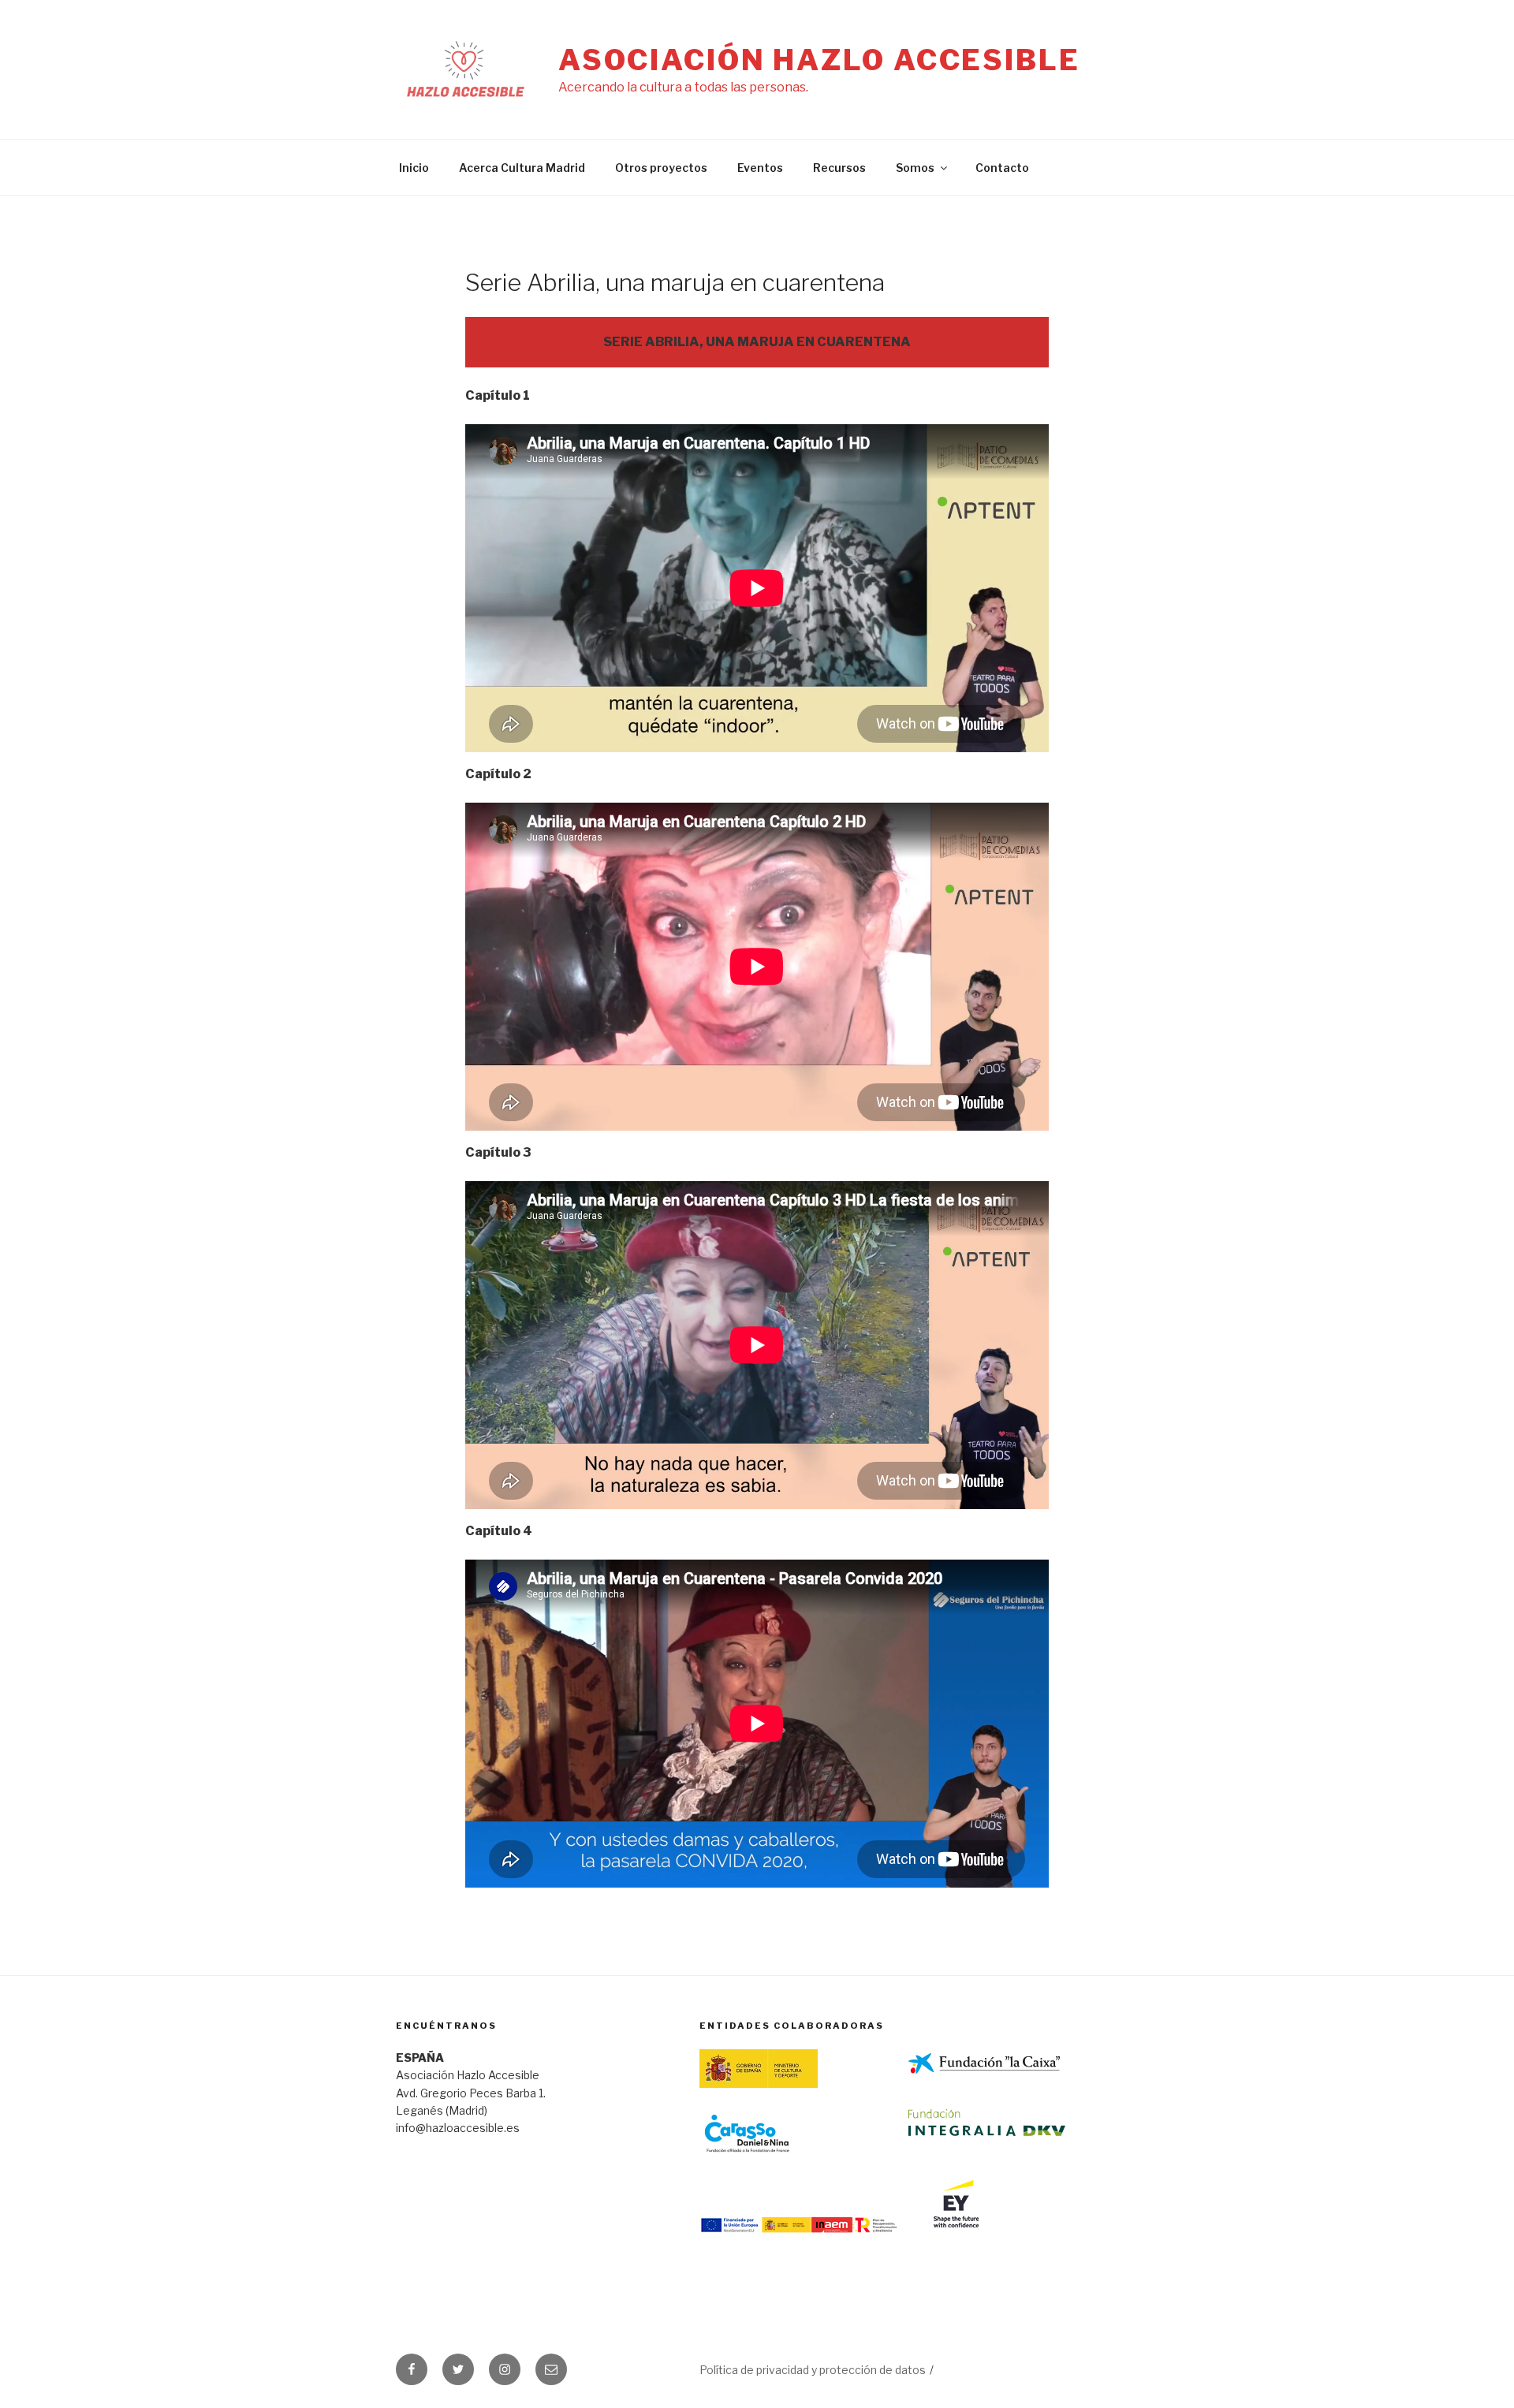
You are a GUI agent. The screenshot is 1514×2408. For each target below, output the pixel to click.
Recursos (839, 168)
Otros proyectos (661, 168)
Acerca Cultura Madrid (522, 168)
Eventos (760, 168)
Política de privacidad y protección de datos (813, 2370)
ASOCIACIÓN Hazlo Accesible (819, 60)
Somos (915, 168)
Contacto (1002, 168)
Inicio (414, 168)
